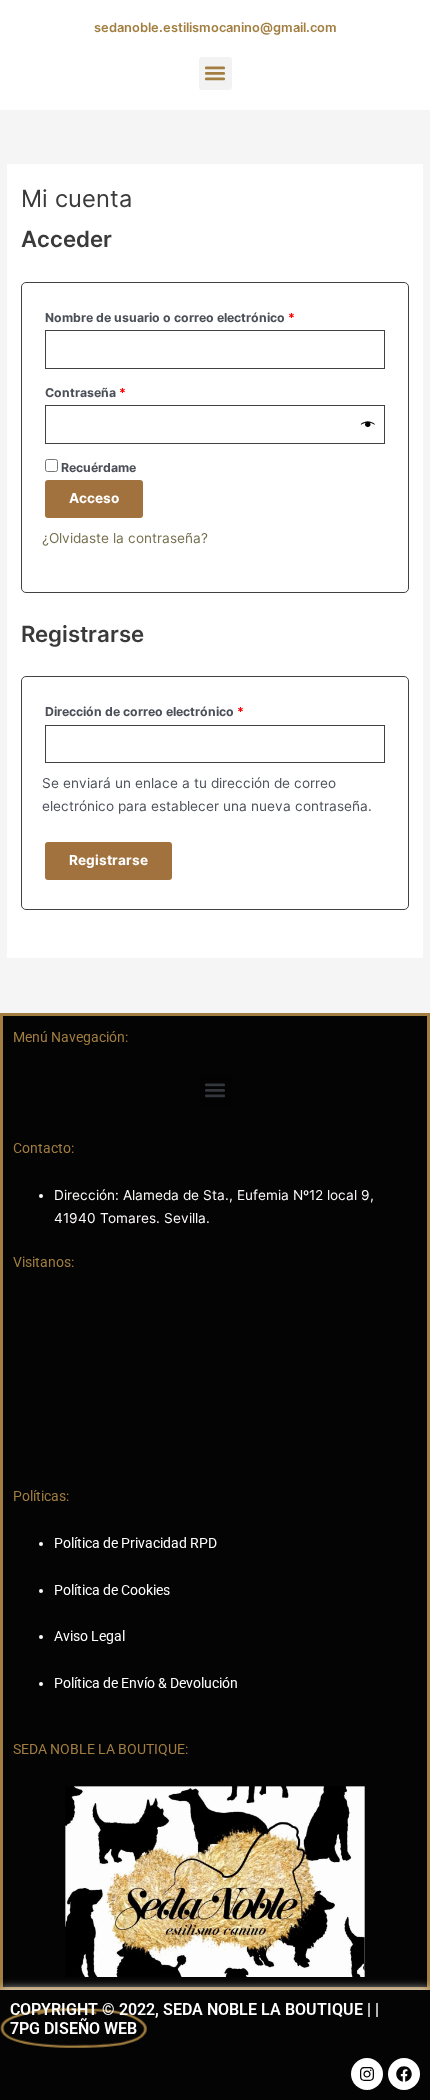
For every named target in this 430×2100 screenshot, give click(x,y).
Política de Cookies (112, 1590)
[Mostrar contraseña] (368, 424)
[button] (215, 73)
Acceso (94, 498)
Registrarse (108, 860)
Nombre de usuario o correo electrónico (203, 315)
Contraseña (119, 390)
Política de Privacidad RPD (135, 1543)
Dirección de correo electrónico (178, 709)
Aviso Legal (89, 1636)
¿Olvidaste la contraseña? (125, 538)
